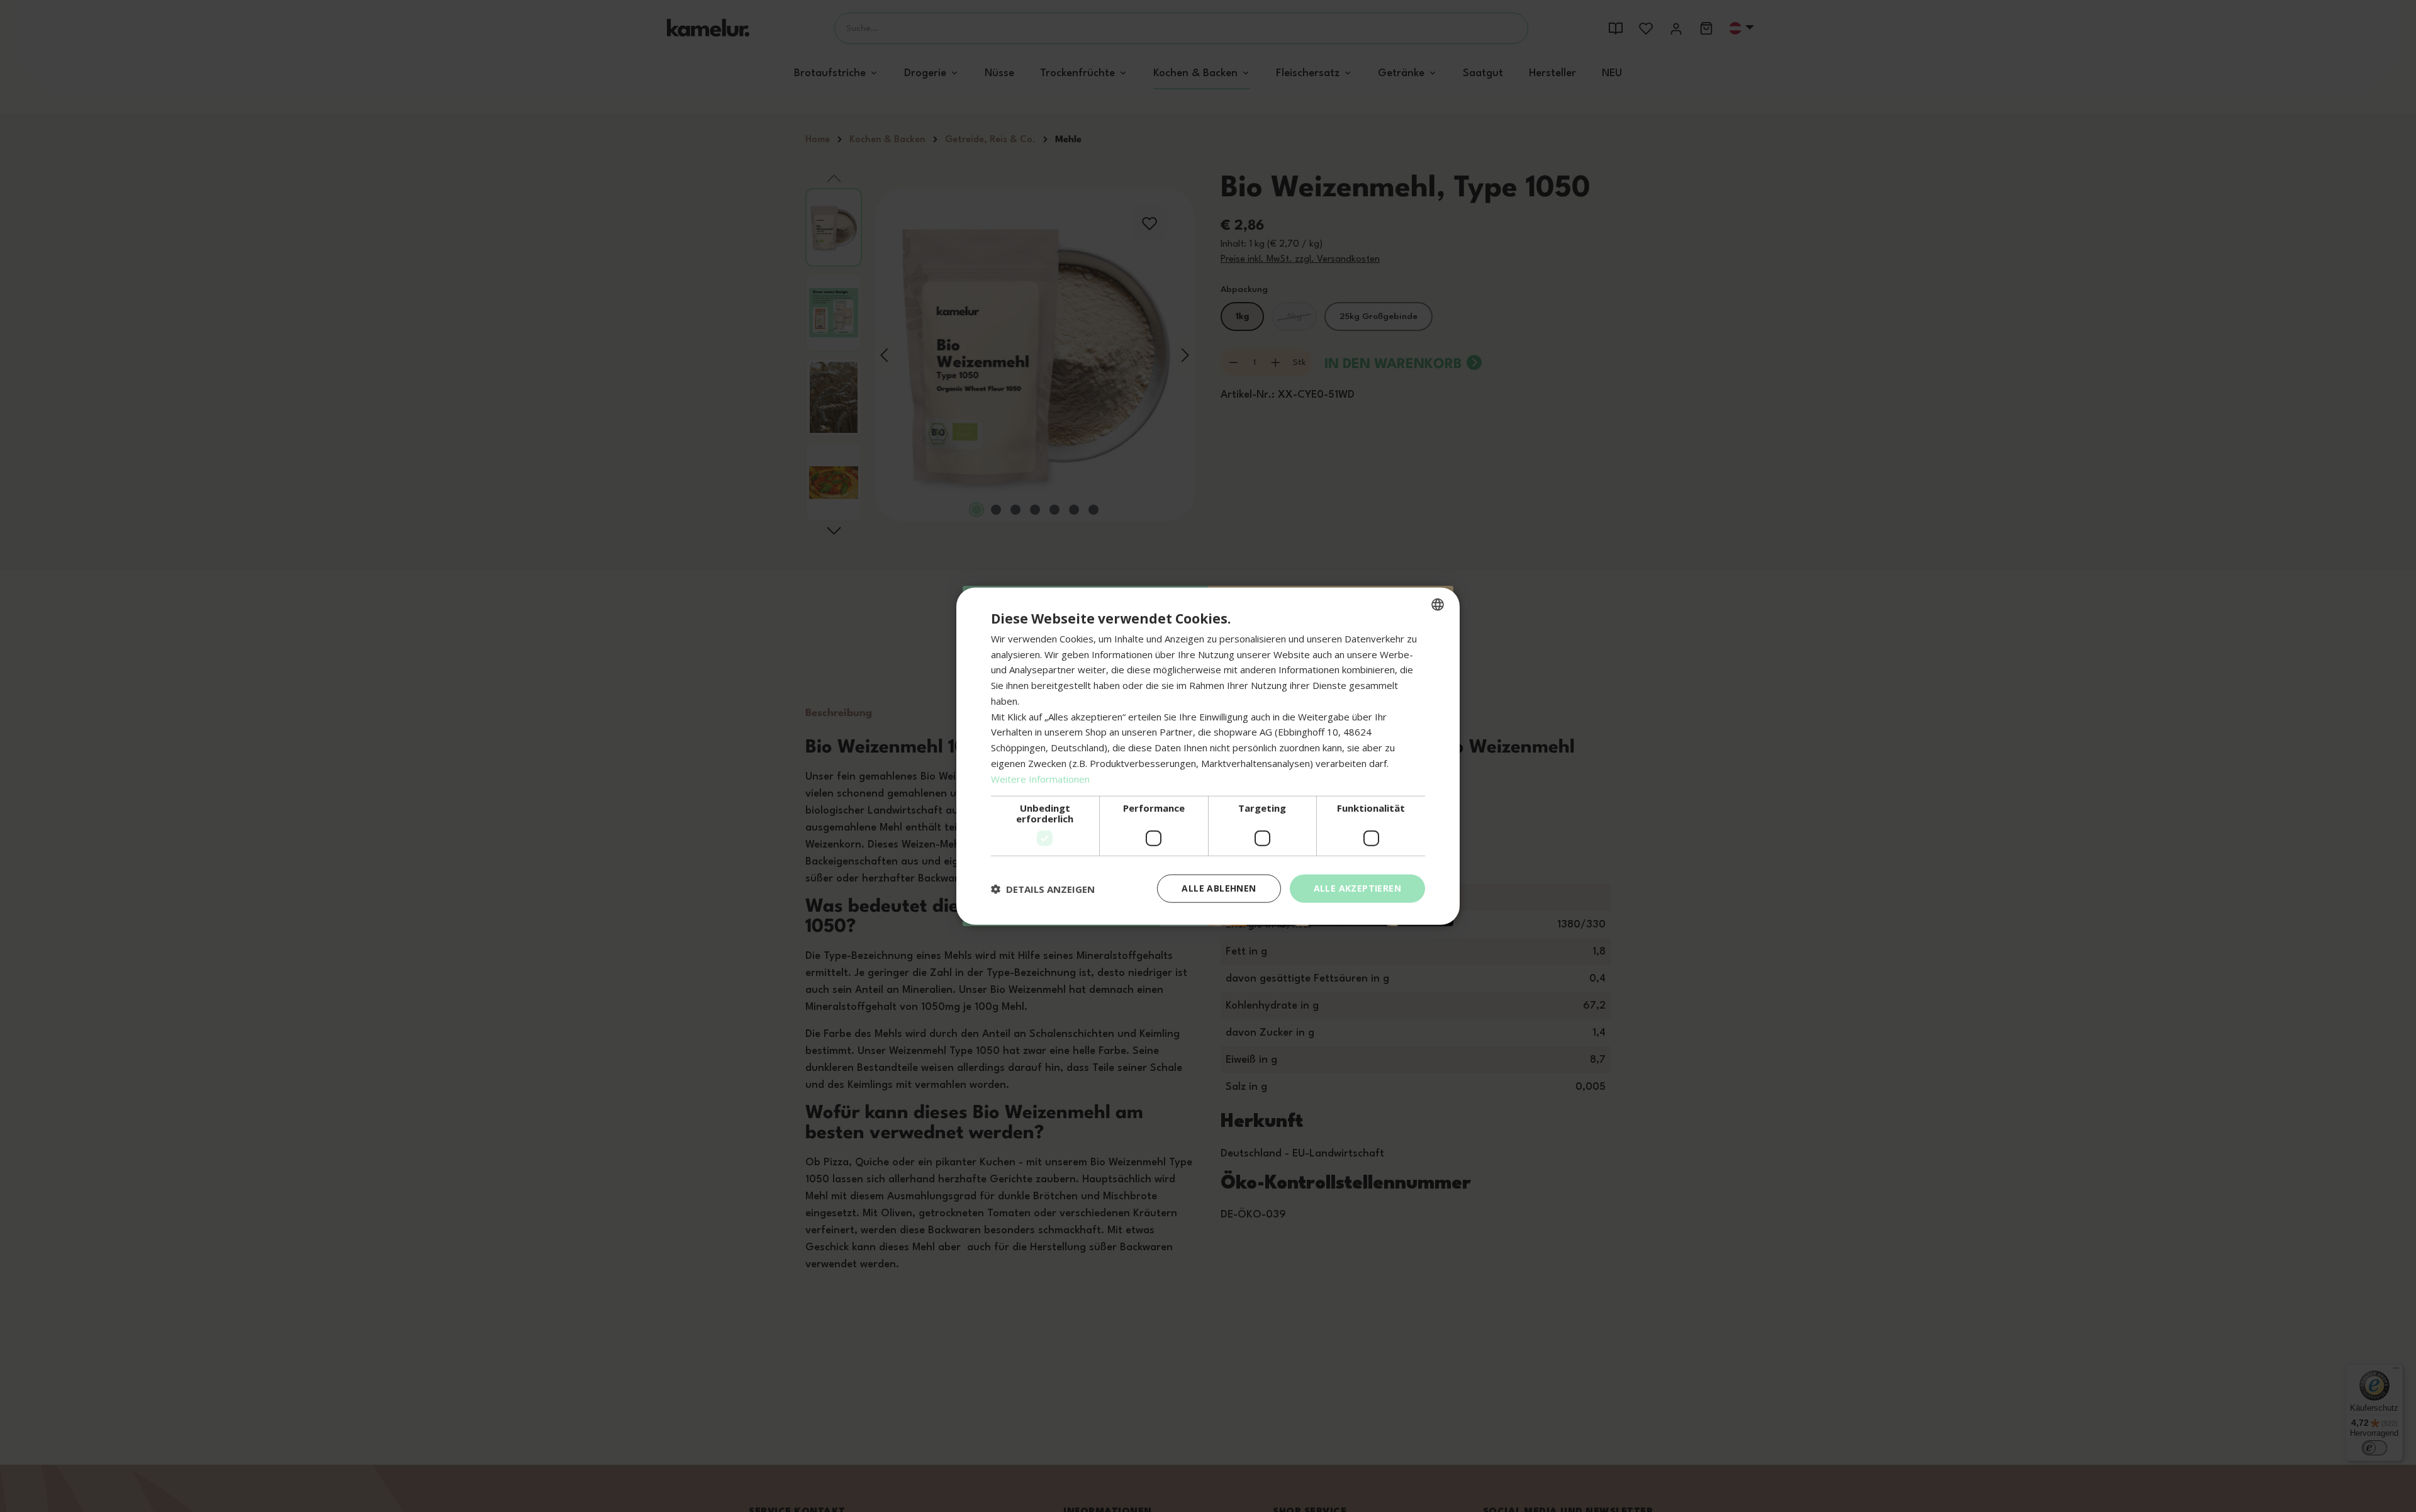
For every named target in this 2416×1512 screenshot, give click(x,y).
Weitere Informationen (1040, 778)
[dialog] (1208, 756)
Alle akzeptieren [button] (1357, 888)
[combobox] (1438, 604)
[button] (1043, 888)
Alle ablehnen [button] (1219, 888)
